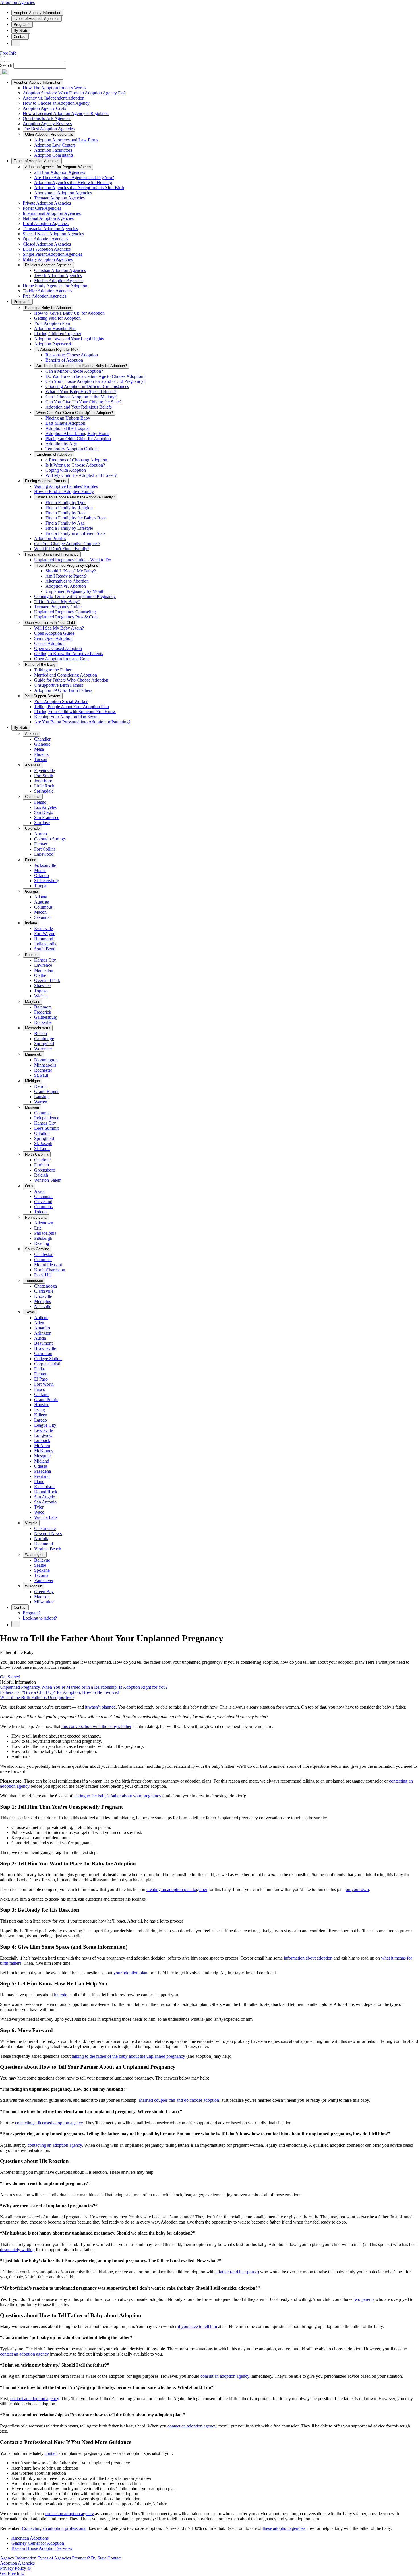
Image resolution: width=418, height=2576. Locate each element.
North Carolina (37, 1154)
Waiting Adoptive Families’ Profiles (66, 486)
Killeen (41, 1415)
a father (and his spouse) (237, 2272)
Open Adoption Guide (54, 633)
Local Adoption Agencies (46, 223)
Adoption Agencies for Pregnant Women (58, 167)
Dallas (40, 1369)
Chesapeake (45, 1528)
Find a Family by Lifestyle (69, 528)
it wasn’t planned (100, 1707)
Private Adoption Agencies (47, 203)
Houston (42, 1405)
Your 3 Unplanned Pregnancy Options (67, 565)
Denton (41, 1374)
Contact (20, 37)
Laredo (41, 1420)
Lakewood (44, 854)
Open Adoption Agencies (45, 239)
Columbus (43, 907)
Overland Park (47, 980)
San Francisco (47, 817)
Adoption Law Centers (55, 145)
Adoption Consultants (54, 155)
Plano (39, 1481)
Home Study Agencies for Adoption (55, 286)
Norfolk (41, 1539)
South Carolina (37, 1249)
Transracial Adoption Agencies (50, 229)
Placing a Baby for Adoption (48, 308)
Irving (40, 1410)
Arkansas (33, 765)
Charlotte (42, 1160)
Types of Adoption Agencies (37, 19)
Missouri (32, 1107)
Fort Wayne (45, 934)
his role (61, 1995)
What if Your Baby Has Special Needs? (81, 392)
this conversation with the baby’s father (96, 1726)
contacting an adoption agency (55, 2145)
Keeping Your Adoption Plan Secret (66, 717)
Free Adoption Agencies (45, 296)
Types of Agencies (54, 2558)
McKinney (44, 1451)
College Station (48, 1359)
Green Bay (44, 1592)
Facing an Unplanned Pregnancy (52, 554)
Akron (40, 1191)
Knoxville (43, 1296)
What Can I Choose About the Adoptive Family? (76, 497)
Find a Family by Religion (69, 508)
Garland (41, 1394)
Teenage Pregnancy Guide (58, 607)
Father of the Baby (40, 664)
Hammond (44, 939)
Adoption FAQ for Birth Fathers (63, 690)
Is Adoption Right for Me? (57, 349)
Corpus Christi (47, 1364)
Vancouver (44, 1580)
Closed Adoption (49, 643)
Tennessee (34, 1281)
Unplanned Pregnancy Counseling (65, 612)
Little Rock (44, 786)
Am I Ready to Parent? (66, 576)
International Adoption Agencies (52, 213)
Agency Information (18, 2558)
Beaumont (43, 1343)
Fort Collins (45, 849)
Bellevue (42, 1560)
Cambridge (44, 1039)
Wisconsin (34, 1586)
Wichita (41, 996)
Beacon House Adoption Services (42, 2548)
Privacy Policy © (15, 2568)
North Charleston (50, 1270)
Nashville (43, 1306)
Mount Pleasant (48, 1265)
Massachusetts (38, 1028)
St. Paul (41, 1075)
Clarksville (44, 1291)
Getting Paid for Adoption (57, 318)
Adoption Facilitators (53, 150)
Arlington (43, 1333)
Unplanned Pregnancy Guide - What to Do (73, 560)
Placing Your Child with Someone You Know (75, 712)
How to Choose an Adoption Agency (56, 103)
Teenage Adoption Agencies (59, 198)
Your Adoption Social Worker (61, 701)
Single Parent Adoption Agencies (52, 254)
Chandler (42, 739)
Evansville (44, 928)
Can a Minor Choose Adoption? (74, 371)
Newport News (48, 1534)
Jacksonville (45, 865)
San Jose (42, 823)
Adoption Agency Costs (44, 108)
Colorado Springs (50, 839)
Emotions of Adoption (54, 454)
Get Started (10, 1677)
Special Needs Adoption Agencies (53, 234)
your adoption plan (130, 1973)
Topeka (41, 991)
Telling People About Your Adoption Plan (72, 707)
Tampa (40, 886)
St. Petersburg (47, 881)
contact (51, 2453)
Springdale (44, 791)
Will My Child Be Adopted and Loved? (81, 475)
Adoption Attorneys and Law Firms (66, 140)
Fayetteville (45, 771)
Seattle (40, 1565)
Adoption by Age (61, 444)
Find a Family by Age (65, 523)
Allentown (44, 1223)
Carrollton (43, 1353)
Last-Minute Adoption (65, 423)
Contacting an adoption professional (54, 2528)
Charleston (44, 1254)
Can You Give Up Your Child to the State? (84, 402)
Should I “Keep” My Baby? (71, 571)
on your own (357, 1889)
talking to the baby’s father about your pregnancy (117, 1796)
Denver (41, 844)
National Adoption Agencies (48, 218)
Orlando (42, 875)
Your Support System (43, 696)
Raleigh (41, 1175)
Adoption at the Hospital (68, 428)
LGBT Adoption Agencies (47, 249)
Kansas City (45, 960)
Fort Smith (44, 776)
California (33, 797)
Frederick (43, 1012)
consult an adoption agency (225, 2376)
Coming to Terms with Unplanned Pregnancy (75, 596)
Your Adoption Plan (52, 323)
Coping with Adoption (66, 470)
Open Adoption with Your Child (50, 623)
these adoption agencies (284, 2528)
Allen (39, 1323)
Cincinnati (43, 1196)
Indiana (31, 923)
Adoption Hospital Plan (55, 328)
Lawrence (43, 965)
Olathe (40, 975)
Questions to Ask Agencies (47, 118)
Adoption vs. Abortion (66, 586)
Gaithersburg (46, 1017)
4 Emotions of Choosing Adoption (76, 460)
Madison (42, 1597)
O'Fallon (42, 1133)
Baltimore (43, 1007)
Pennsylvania (36, 1217)
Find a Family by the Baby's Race (76, 518)
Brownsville (45, 1348)
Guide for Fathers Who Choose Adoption (71, 680)
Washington (35, 1555)
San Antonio (45, 1502)
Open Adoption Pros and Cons (62, 659)
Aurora (41, 834)
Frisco (40, 1389)
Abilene (41, 1318)
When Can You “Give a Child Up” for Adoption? (75, 413)
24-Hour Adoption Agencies (60, 172)
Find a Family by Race (66, 513)
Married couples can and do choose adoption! (180, 2100)
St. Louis (42, 1149)
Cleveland (43, 1202)
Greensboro (45, 1170)
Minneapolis (45, 1065)
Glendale (42, 744)
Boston (41, 1033)
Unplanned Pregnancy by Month (75, 591)
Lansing (41, 1097)
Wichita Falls (46, 1517)
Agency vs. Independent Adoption (54, 98)
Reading (42, 1243)
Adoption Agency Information (37, 13)
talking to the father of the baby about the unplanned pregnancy (128, 2056)
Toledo (40, 1212)
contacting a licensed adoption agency (49, 2123)
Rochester (43, 1070)
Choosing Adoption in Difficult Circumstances (87, 386)
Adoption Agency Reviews (47, 124)
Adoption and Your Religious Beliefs (79, 407)
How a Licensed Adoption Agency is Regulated (66, 113)
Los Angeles (45, 807)
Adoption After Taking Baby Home (77, 433)
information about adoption (308, 1958)
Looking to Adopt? (40, 1618)
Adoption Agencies (17, 2)
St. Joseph (43, 1143)
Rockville (43, 1022)
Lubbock (42, 1440)
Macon (40, 912)
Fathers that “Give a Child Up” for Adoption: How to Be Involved (60, 1692)
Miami (40, 870)
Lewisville (44, 1430)
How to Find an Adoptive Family (64, 491)
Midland (42, 1461)
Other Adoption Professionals (49, 134)
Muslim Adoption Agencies (59, 281)
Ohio (29, 1186)
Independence (47, 1118)
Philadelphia (45, 1233)
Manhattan (44, 970)
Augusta (42, 902)
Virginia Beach (48, 1549)
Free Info (8, 53)
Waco (39, 1512)
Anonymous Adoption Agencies (63, 193)
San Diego (44, 812)
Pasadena (43, 1471)
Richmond (44, 1544)
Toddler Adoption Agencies (47, 291)
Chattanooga (45, 1286)
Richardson (44, 1487)
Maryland (33, 1002)
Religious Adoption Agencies (48, 265)
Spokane (42, 1570)
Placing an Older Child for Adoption (78, 439)
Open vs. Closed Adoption (58, 648)
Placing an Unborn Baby (68, 418)
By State (21, 31)
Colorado (32, 828)
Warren (41, 1102)
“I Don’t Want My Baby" (57, 602)
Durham (42, 1165)
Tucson (41, 759)
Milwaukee (44, 1602)
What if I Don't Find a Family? (62, 549)
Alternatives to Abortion (67, 581)
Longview (43, 1435)
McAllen (42, 1446)
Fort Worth (44, 1384)
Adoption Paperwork (53, 344)
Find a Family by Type (66, 503)
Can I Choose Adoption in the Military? (81, 397)
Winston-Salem (48, 1180)
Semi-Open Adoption (53, 638)
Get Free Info (12, 2573)
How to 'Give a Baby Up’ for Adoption (69, 313)
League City (45, 1425)
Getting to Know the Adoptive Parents (69, 654)
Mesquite (42, 1456)
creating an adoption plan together (177, 1889)
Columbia (43, 1113)
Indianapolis (45, 944)
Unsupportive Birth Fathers (59, 685)
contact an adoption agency (24, 2354)
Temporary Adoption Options (72, 449)
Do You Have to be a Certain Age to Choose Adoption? (95, 376)
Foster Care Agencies (42, 208)
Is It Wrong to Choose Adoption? (75, 465)
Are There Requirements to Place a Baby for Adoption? (82, 366)
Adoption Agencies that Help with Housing (73, 182)
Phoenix (42, 754)
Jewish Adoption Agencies (58, 276)
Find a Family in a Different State (75, 533)
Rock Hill (43, 1275)
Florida (31, 860)
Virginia (31, 1523)
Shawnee (42, 986)
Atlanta (41, 897)
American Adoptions (30, 2538)
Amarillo (42, 1328)
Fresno (40, 802)
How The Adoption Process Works (54, 88)
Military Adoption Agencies (48, 259)
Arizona (31, 734)
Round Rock (46, 1492)
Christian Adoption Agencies (60, 270)
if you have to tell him (197, 2326)
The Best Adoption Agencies (49, 129)
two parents (364, 2299)
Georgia (31, 891)
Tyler (39, 1507)
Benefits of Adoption (64, 360)
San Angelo (45, 1497)
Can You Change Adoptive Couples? (67, 544)
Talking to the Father (53, 670)
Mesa (39, 749)
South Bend (45, 949)
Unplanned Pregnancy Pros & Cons (66, 617)
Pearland (42, 1476)
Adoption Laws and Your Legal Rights (69, 339)
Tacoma (41, 1575)
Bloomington (46, 1060)
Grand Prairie (46, 1400)
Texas (30, 1312)
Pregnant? (22, 25)
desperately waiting (17, 2250)
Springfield (44, 1044)
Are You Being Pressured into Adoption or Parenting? (82, 722)
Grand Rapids (47, 1091)
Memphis (43, 1301)
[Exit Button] (8, 61)
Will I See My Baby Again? (59, 628)
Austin (40, 1338)
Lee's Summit (46, 1128)
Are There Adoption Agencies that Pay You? (74, 177)
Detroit (40, 1086)
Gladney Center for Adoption (38, 2543)
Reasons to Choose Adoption (72, 355)
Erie (38, 1228)
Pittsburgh (43, 1238)
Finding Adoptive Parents (46, 481)
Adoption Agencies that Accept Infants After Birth (79, 188)
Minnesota (34, 1054)
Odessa (41, 1466)
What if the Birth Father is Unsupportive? (37, 1697)
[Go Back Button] (2, 61)
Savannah (43, 917)
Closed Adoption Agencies (47, 244)
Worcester (43, 1049)
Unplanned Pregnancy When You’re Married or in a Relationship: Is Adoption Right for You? (84, 1687)
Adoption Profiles (50, 538)
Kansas (31, 955)
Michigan (32, 1081)
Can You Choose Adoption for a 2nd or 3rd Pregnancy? (95, 381)
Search (6, 65)
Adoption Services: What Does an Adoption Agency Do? (74, 93)
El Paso (41, 1379)
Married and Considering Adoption (66, 675)
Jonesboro (43, 781)
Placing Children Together (58, 334)
